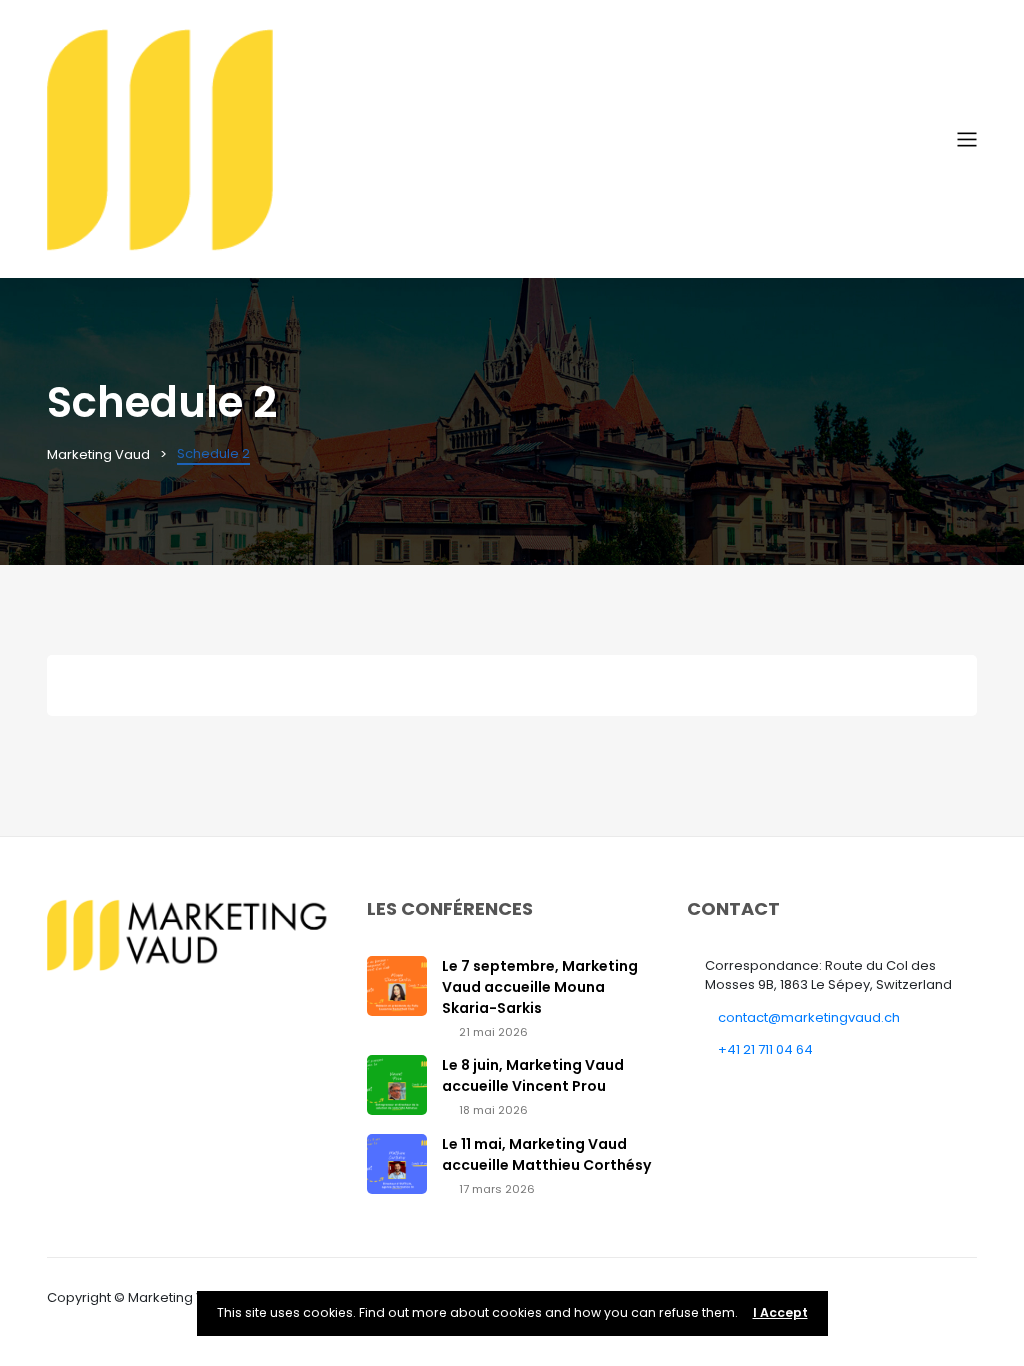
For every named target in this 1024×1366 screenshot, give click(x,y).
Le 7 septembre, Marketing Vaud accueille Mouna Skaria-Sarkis (540, 987)
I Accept (780, 1312)
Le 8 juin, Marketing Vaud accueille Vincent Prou (533, 1075)
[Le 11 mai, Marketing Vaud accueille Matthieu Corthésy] (397, 1162)
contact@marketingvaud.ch (809, 1017)
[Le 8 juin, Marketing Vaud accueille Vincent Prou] (397, 1084)
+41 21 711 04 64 (765, 1049)
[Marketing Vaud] (502, 138)
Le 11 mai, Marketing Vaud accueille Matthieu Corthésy (546, 1154)
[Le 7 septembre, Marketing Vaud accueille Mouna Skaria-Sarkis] (397, 984)
